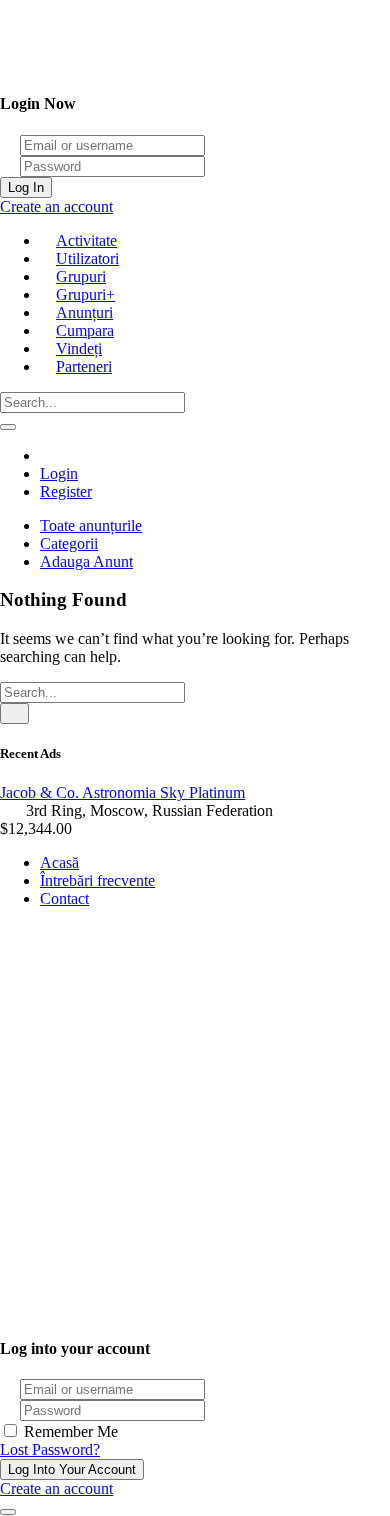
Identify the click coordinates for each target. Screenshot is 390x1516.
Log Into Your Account (72, 1469)
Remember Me (69, 1431)
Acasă (59, 862)
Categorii (69, 543)
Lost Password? (50, 1449)
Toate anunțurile (91, 525)
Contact (64, 898)
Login (59, 473)
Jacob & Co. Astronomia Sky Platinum (122, 792)
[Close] (8, 1512)
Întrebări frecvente (97, 880)
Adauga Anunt (86, 561)
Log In (26, 187)
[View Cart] (48, 455)
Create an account (56, 206)
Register (66, 491)
